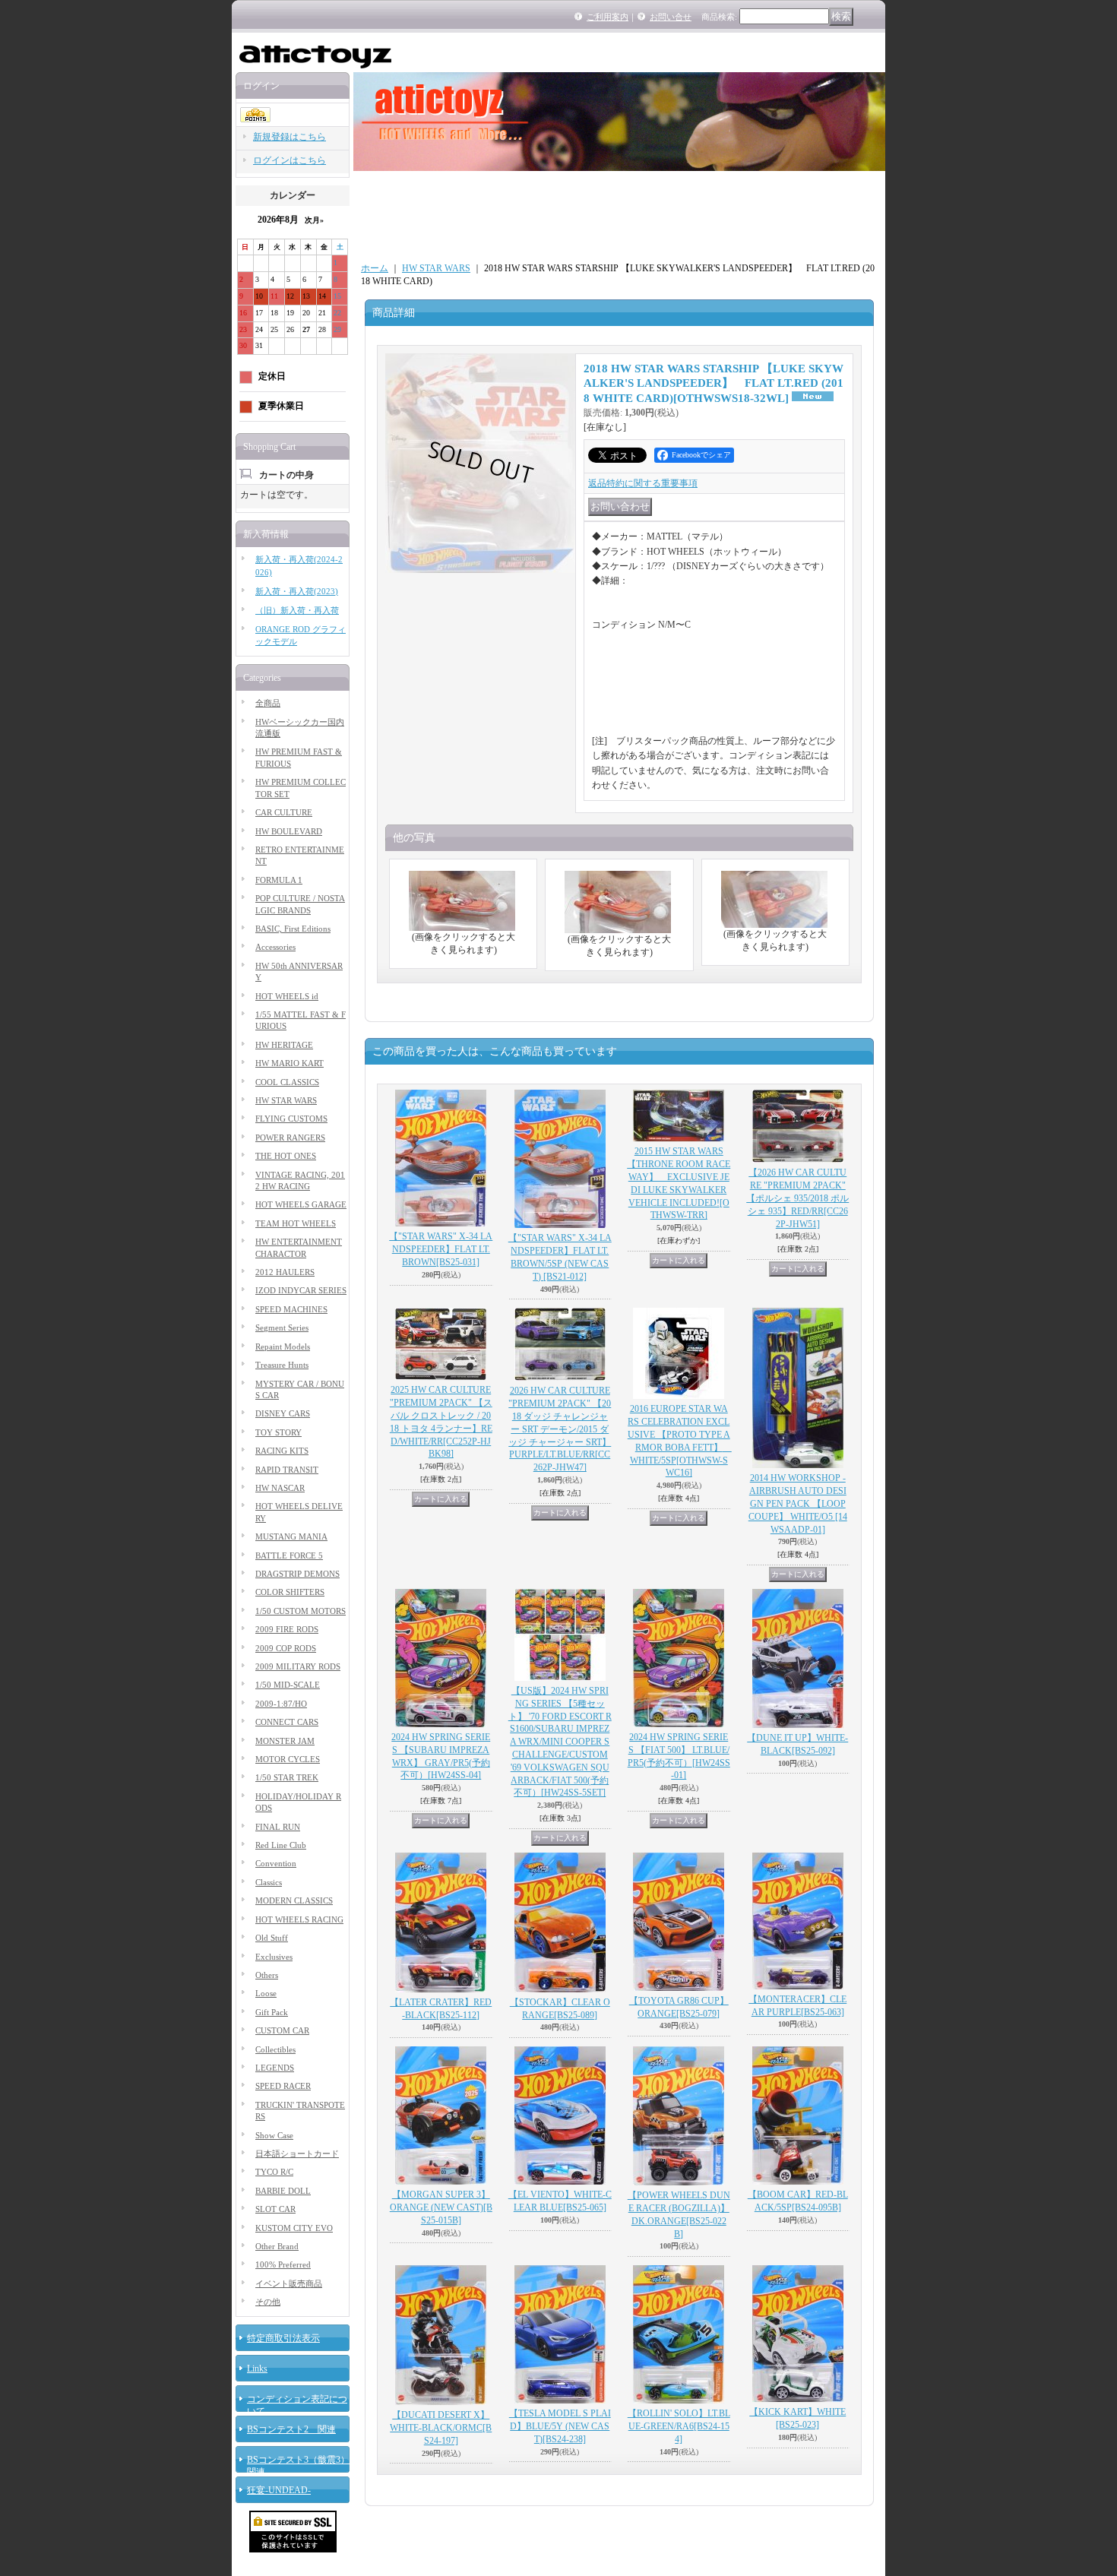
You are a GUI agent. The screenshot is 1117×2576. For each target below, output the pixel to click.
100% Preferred (283, 2264)
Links (257, 2369)
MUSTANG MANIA (291, 1536)
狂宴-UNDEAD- (279, 2490)
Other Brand (277, 2246)
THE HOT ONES (286, 1156)
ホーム (375, 268)
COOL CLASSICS (287, 1082)
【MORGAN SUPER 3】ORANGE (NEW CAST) (441, 2207)
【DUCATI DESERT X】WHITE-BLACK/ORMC (441, 2428)
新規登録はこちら (290, 137)
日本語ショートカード (297, 2154)
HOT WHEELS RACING (299, 1919)
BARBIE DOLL (283, 2191)
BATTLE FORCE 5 (289, 1555)
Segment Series (282, 1328)
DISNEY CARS (283, 1413)
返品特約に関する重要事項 (643, 483)
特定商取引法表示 (283, 2338)
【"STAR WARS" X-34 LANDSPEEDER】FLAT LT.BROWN (441, 1249)
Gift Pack (272, 2012)
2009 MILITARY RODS (298, 1666)
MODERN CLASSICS (294, 1900)
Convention (276, 1863)
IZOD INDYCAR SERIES (301, 1290)
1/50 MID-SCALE (288, 1685)
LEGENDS (275, 2068)
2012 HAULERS (285, 1272)
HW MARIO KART (290, 1063)
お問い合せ (671, 17)
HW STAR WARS (286, 1100)
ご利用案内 (608, 17)
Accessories (275, 947)
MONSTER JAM (285, 1741)
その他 (268, 2302)
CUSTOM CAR (282, 2030)
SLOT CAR (275, 2209)
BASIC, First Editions (293, 929)
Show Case (274, 2135)
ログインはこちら (290, 160)
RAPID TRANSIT (287, 1470)
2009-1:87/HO (281, 1704)
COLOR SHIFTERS (290, 1592)
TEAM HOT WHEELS (296, 1223)
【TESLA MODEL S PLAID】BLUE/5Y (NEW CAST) (560, 2426)
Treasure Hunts (282, 1365)
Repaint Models (283, 1347)
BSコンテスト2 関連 (291, 2429)
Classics (269, 1882)
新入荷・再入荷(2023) (297, 591)
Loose (266, 1993)
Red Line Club (281, 1845)
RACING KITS (282, 1451)
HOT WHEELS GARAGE (301, 1204)
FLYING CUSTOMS (291, 1119)
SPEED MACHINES (291, 1309)
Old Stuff (272, 1938)
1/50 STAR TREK (287, 1777)
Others (267, 1975)
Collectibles (275, 2049)
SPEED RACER (283, 2086)
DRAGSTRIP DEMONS (297, 1574)
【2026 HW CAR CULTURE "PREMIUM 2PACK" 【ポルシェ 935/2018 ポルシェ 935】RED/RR (797, 1198)
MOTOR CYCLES (288, 1759)
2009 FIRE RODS (287, 1629)
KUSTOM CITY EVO (294, 2228)
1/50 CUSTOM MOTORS (301, 1611)
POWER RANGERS (290, 1138)
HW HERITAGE (284, 1045)
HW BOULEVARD (289, 831)
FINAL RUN (278, 1827)
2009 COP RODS (286, 1648)
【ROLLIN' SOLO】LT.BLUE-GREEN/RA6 (679, 2426)
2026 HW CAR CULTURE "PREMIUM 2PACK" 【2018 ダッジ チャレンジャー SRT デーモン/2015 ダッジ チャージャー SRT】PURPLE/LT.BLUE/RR (560, 1429)
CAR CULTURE (284, 812)
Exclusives (274, 1957)
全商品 (268, 703)
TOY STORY (278, 1432)
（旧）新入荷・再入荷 (297, 610)
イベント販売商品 (289, 2283)
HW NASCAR (280, 1488)
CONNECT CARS (287, 1722)
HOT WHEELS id (287, 996)
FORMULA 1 (279, 880)
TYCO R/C (274, 2172)
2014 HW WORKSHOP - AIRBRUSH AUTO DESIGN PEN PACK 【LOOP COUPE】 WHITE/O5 (798, 1503)
